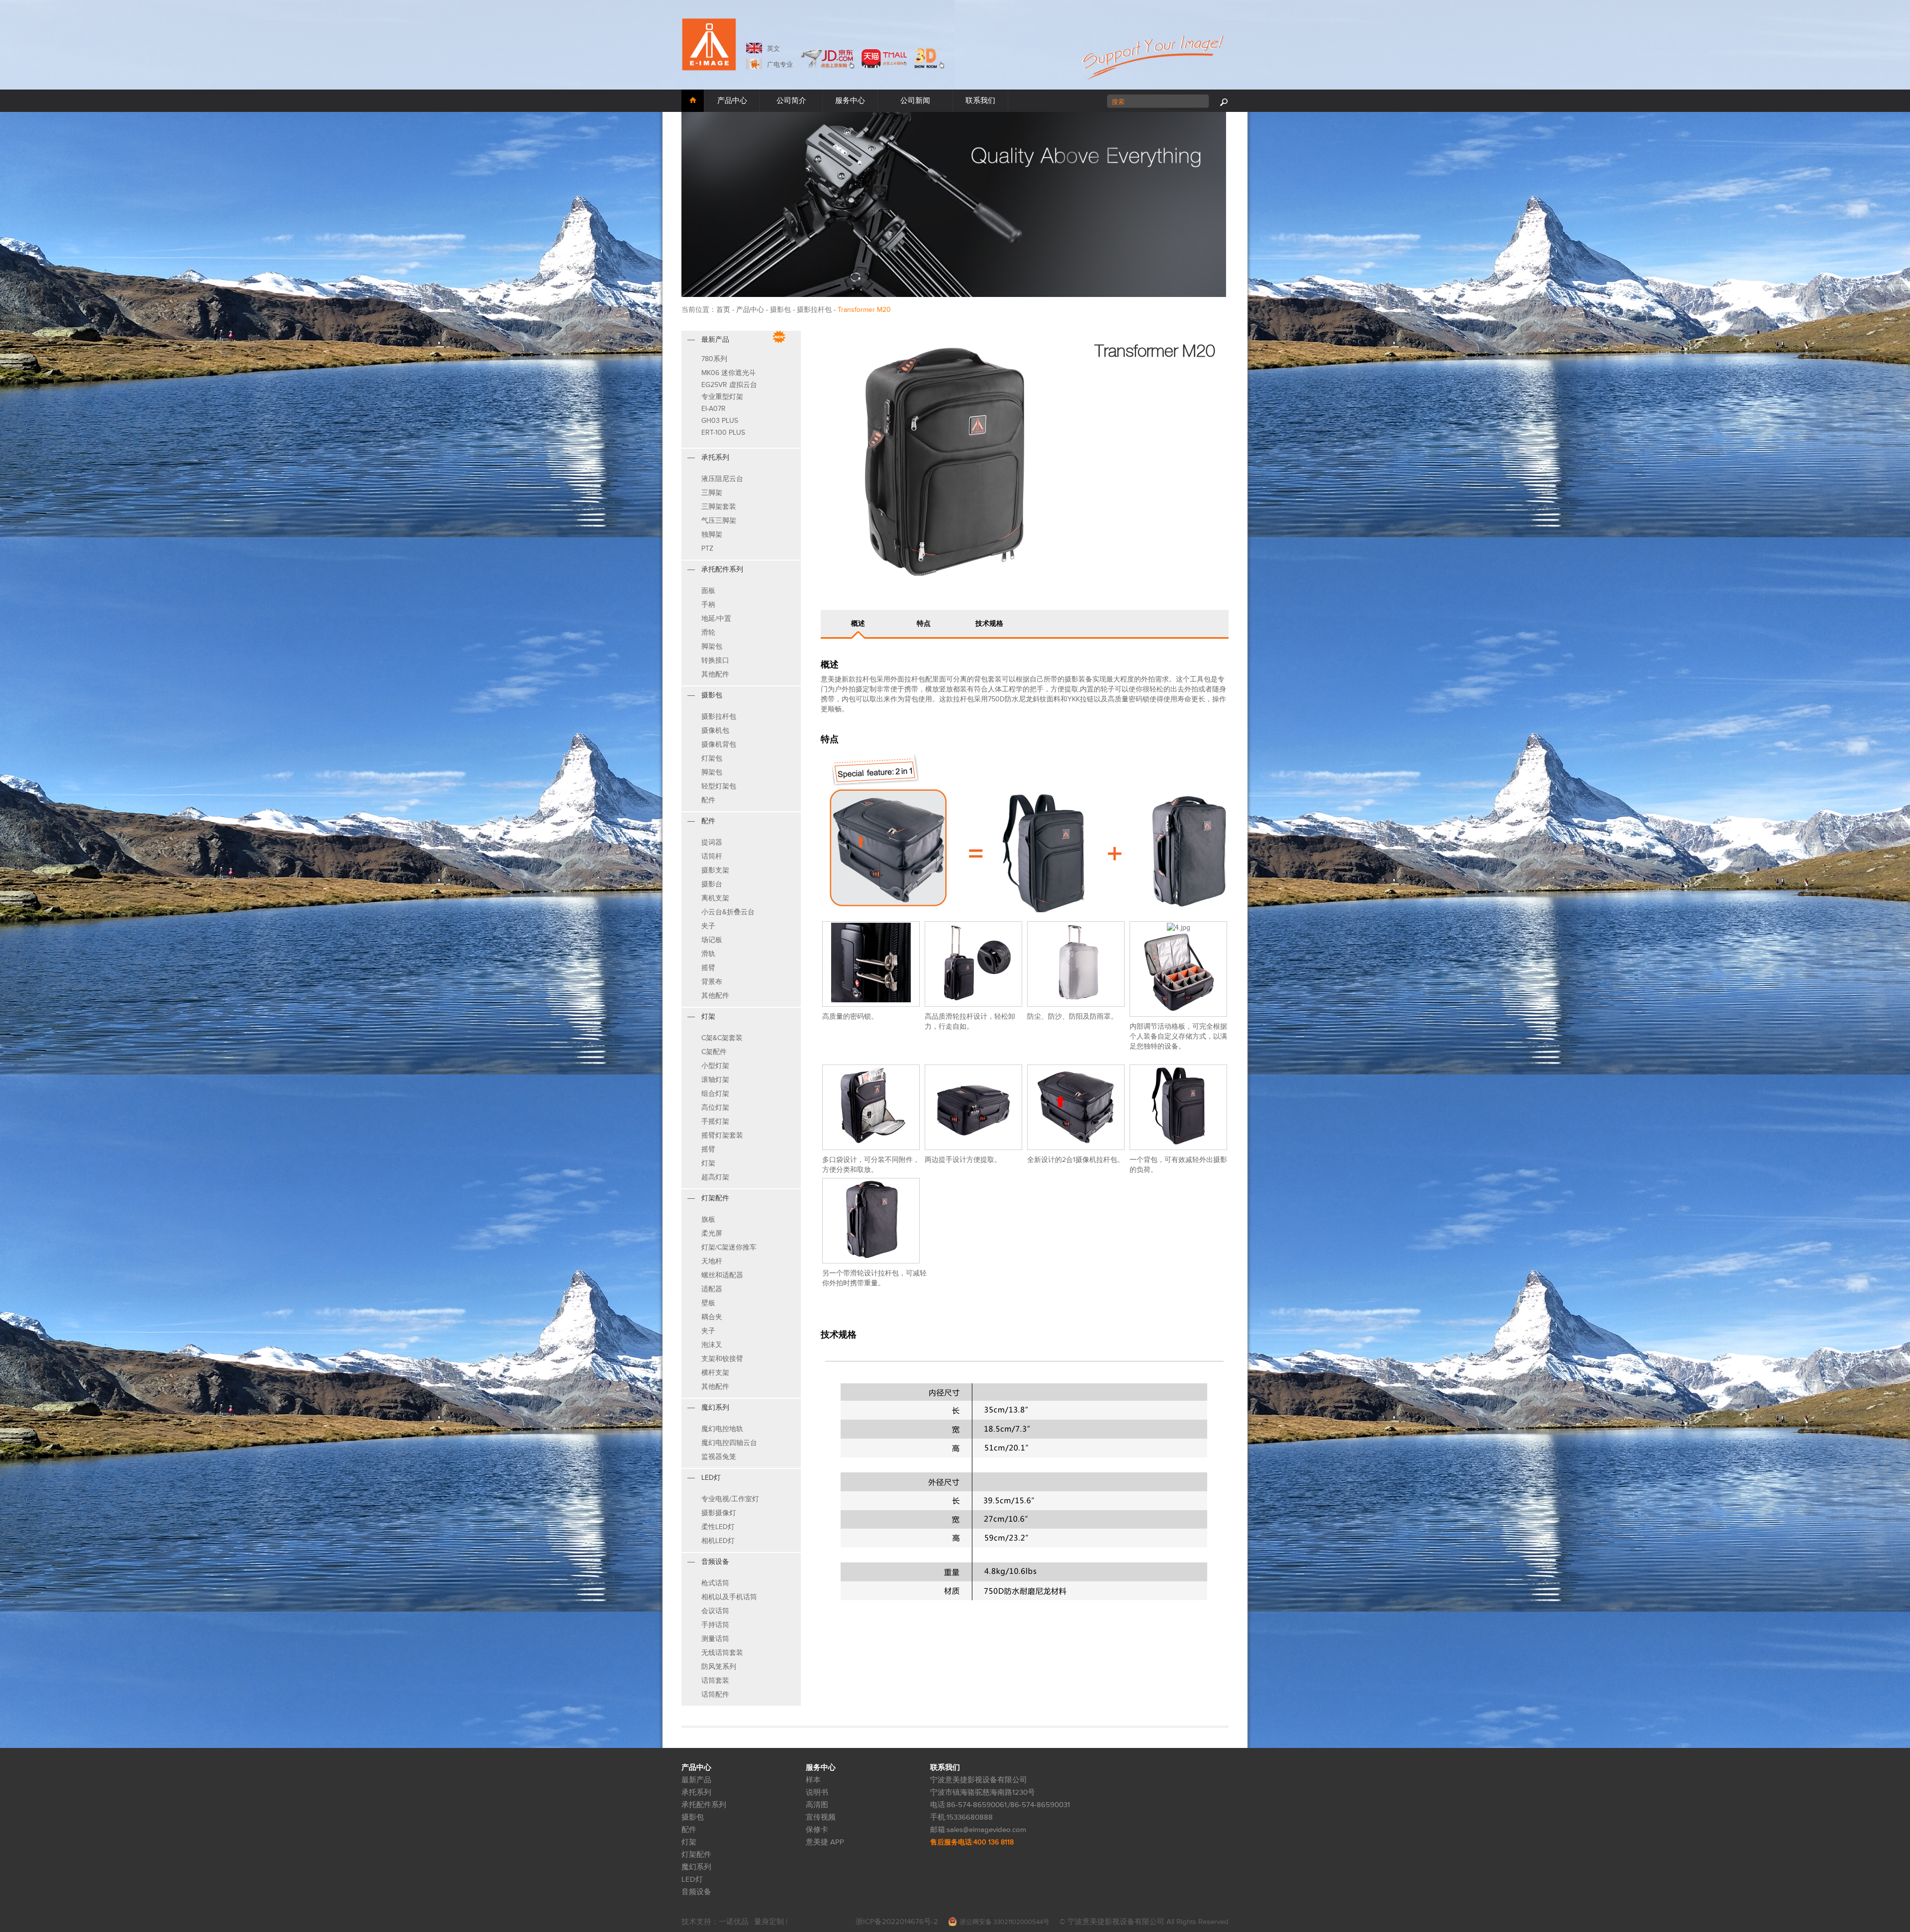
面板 (708, 591)
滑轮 (708, 632)
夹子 (708, 926)
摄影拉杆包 (719, 717)
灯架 (708, 1163)
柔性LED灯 (718, 1527)
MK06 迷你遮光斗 (729, 373)
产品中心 (750, 310)
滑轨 (708, 954)
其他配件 (715, 674)
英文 (773, 49)
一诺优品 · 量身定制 (752, 1922)
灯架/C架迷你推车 (729, 1247)
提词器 (712, 842)
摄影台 (712, 884)
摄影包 (693, 1817)
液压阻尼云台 (722, 479)
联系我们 (980, 101)
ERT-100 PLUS (723, 433)
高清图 (817, 1805)
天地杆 (712, 1261)
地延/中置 (716, 619)
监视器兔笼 (719, 1457)
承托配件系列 (704, 1805)
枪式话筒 (715, 1583)
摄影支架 (715, 870)
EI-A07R (714, 409)
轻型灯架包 (719, 786)
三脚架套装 (719, 507)
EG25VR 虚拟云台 (729, 385)
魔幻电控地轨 (722, 1429)
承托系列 (696, 1792)
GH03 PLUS (720, 421)
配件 (708, 800)
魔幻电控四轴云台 (729, 1443)
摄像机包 (715, 730)
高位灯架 (715, 1108)
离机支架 (715, 898)
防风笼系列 (719, 1667)
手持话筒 (715, 1625)
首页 (723, 310)
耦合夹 (712, 1317)
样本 (813, 1780)
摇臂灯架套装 (722, 1135)
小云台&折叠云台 (728, 912)
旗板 (708, 1219)
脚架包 (712, 646)
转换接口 (715, 660)
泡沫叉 (712, 1345)
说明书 (817, 1792)
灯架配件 (696, 1855)
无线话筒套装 (722, 1653)
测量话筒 (715, 1639)
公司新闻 (915, 101)
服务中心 (850, 101)
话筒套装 (715, 1681)
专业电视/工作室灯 (730, 1499)
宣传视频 (821, 1817)
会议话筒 (715, 1611)
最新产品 (696, 1780)
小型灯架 (715, 1066)
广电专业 (780, 65)
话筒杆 (712, 856)
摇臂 (708, 968)
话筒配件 (715, 1694)
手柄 (708, 605)
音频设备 (696, 1892)
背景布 (712, 982)
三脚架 (712, 493)
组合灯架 (715, 1094)
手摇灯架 (715, 1121)
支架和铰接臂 (722, 1359)
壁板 (708, 1303)
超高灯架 (715, 1177)
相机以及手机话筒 (729, 1597)
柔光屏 (712, 1233)
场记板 (712, 940)
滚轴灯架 (715, 1080)
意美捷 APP (825, 1842)
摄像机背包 (719, 744)
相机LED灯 (718, 1541)
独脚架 (712, 534)
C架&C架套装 (722, 1038)
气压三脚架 (719, 521)
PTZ (707, 548)
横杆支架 (715, 1373)
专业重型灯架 (722, 397)
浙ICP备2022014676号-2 (897, 1922)
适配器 (712, 1289)
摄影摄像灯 (719, 1513)
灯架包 (712, 758)
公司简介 (791, 101)
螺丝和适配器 (722, 1275)
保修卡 (817, 1830)
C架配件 (714, 1052)
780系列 (714, 359)
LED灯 (692, 1880)
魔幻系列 (696, 1867)
